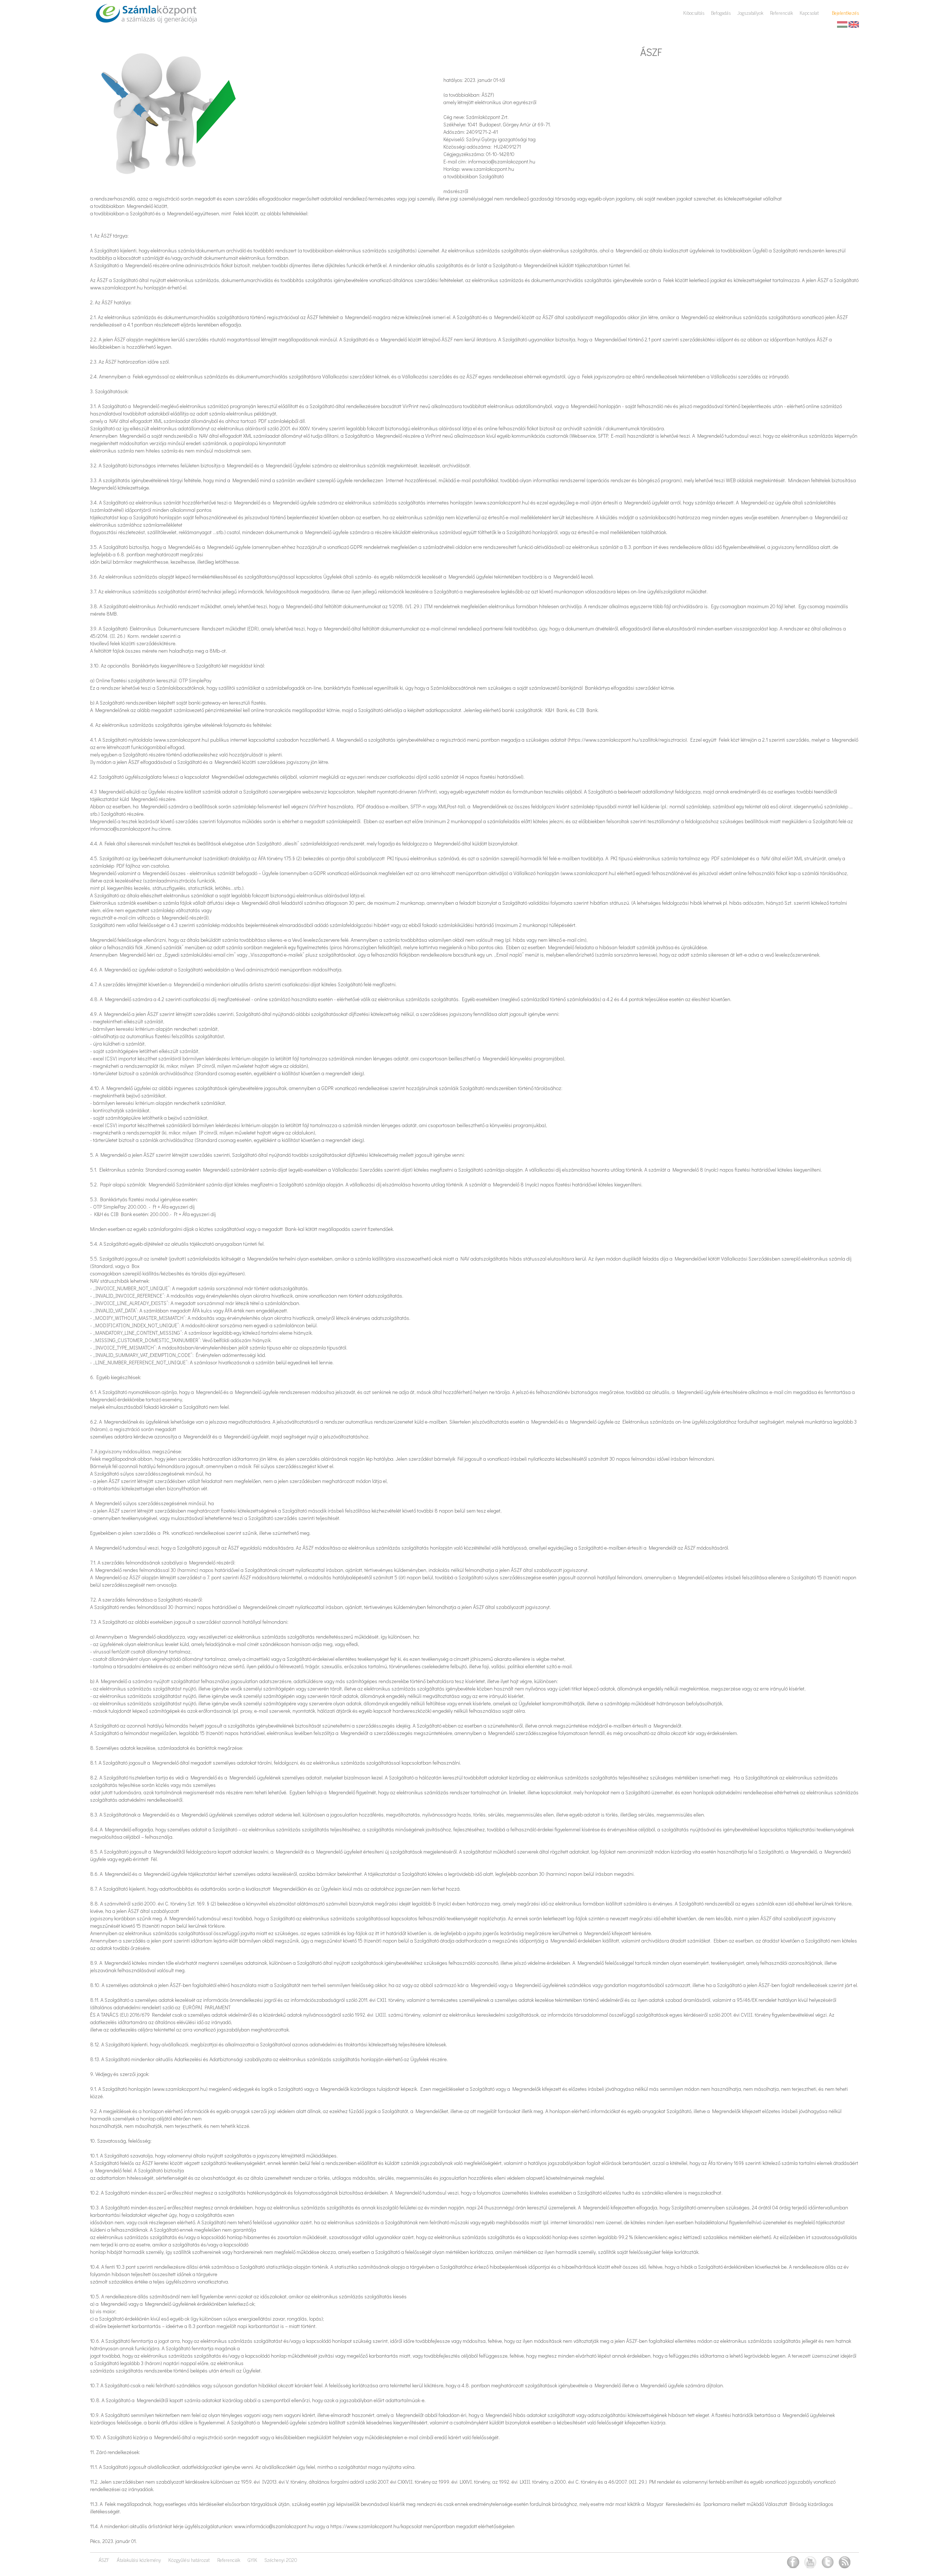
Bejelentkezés (845, 13)
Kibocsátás (694, 13)
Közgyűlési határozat (189, 2560)
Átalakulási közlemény (139, 2560)
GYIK (252, 2560)
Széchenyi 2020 (281, 2560)
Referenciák (781, 13)
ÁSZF (104, 2560)
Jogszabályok (750, 13)
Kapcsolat (809, 13)
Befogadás (721, 13)
